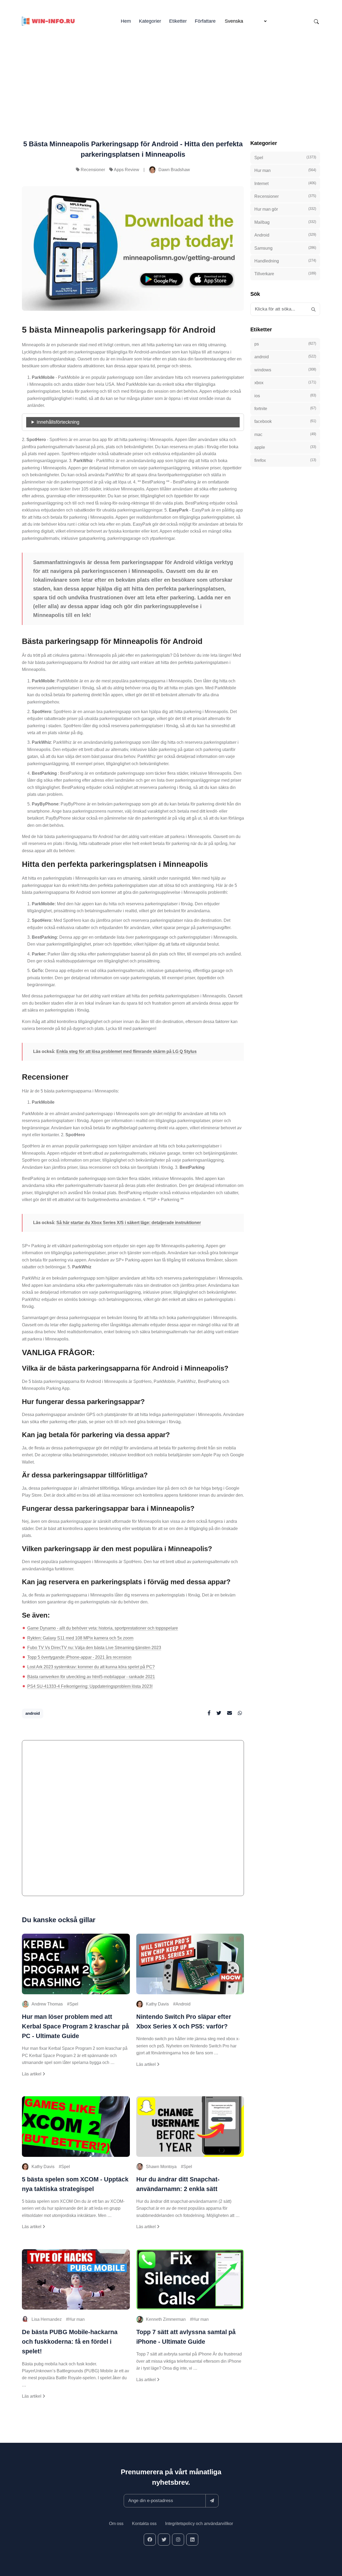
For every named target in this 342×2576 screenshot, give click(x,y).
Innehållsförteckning (58, 422)
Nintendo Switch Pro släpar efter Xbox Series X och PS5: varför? (184, 2022)
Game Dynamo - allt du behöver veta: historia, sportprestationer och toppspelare (103, 1628)
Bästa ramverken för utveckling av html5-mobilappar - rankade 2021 (91, 1677)
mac (285, 434)
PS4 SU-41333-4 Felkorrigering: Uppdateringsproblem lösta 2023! (90, 1686)
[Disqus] (133, 1820)
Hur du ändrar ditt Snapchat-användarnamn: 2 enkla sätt (178, 2184)
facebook (285, 421)
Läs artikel (32, 2074)
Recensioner (93, 170)
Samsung (285, 248)
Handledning (285, 261)
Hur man (77, 2319)
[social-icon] (150, 2540)
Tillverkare (285, 274)
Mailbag (285, 222)
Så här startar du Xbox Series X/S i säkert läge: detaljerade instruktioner (129, 1223)
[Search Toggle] (316, 21)
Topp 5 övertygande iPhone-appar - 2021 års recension (79, 1657)
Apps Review (127, 170)
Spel (74, 2004)
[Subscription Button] (212, 2501)
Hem (126, 21)
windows (285, 370)
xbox (285, 383)
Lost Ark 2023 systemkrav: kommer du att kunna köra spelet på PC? (91, 1667)
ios (285, 396)
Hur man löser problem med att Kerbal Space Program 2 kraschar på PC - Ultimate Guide (75, 2026)
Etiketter (178, 21)
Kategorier (150, 21)
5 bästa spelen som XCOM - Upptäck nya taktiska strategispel (75, 2184)
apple (285, 447)
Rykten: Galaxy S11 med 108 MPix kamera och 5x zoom (80, 1638)
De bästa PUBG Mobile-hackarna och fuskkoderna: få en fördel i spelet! (70, 2342)
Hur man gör (285, 209)
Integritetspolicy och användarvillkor (199, 2524)
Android (183, 2004)
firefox (285, 460)
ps (285, 344)
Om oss (116, 2524)
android (33, 1713)
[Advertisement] (171, 75)
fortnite (285, 408)
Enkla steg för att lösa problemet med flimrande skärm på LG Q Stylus (127, 1051)
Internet (285, 183)
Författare (205, 21)
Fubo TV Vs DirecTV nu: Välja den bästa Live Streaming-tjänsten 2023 (94, 1648)
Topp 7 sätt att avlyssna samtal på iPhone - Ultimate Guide (186, 2337)
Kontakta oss (144, 2524)
